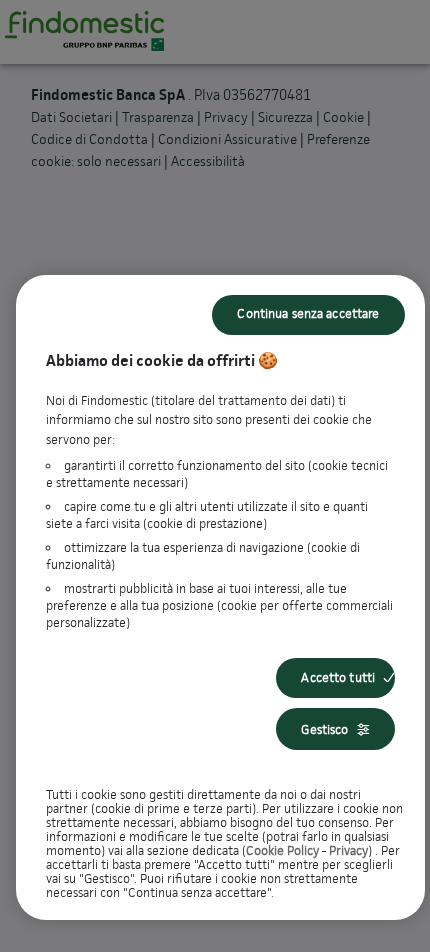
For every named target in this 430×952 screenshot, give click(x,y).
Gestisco (324, 729)
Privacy (348, 850)
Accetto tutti (338, 677)
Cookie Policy (282, 850)
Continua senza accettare (308, 313)
